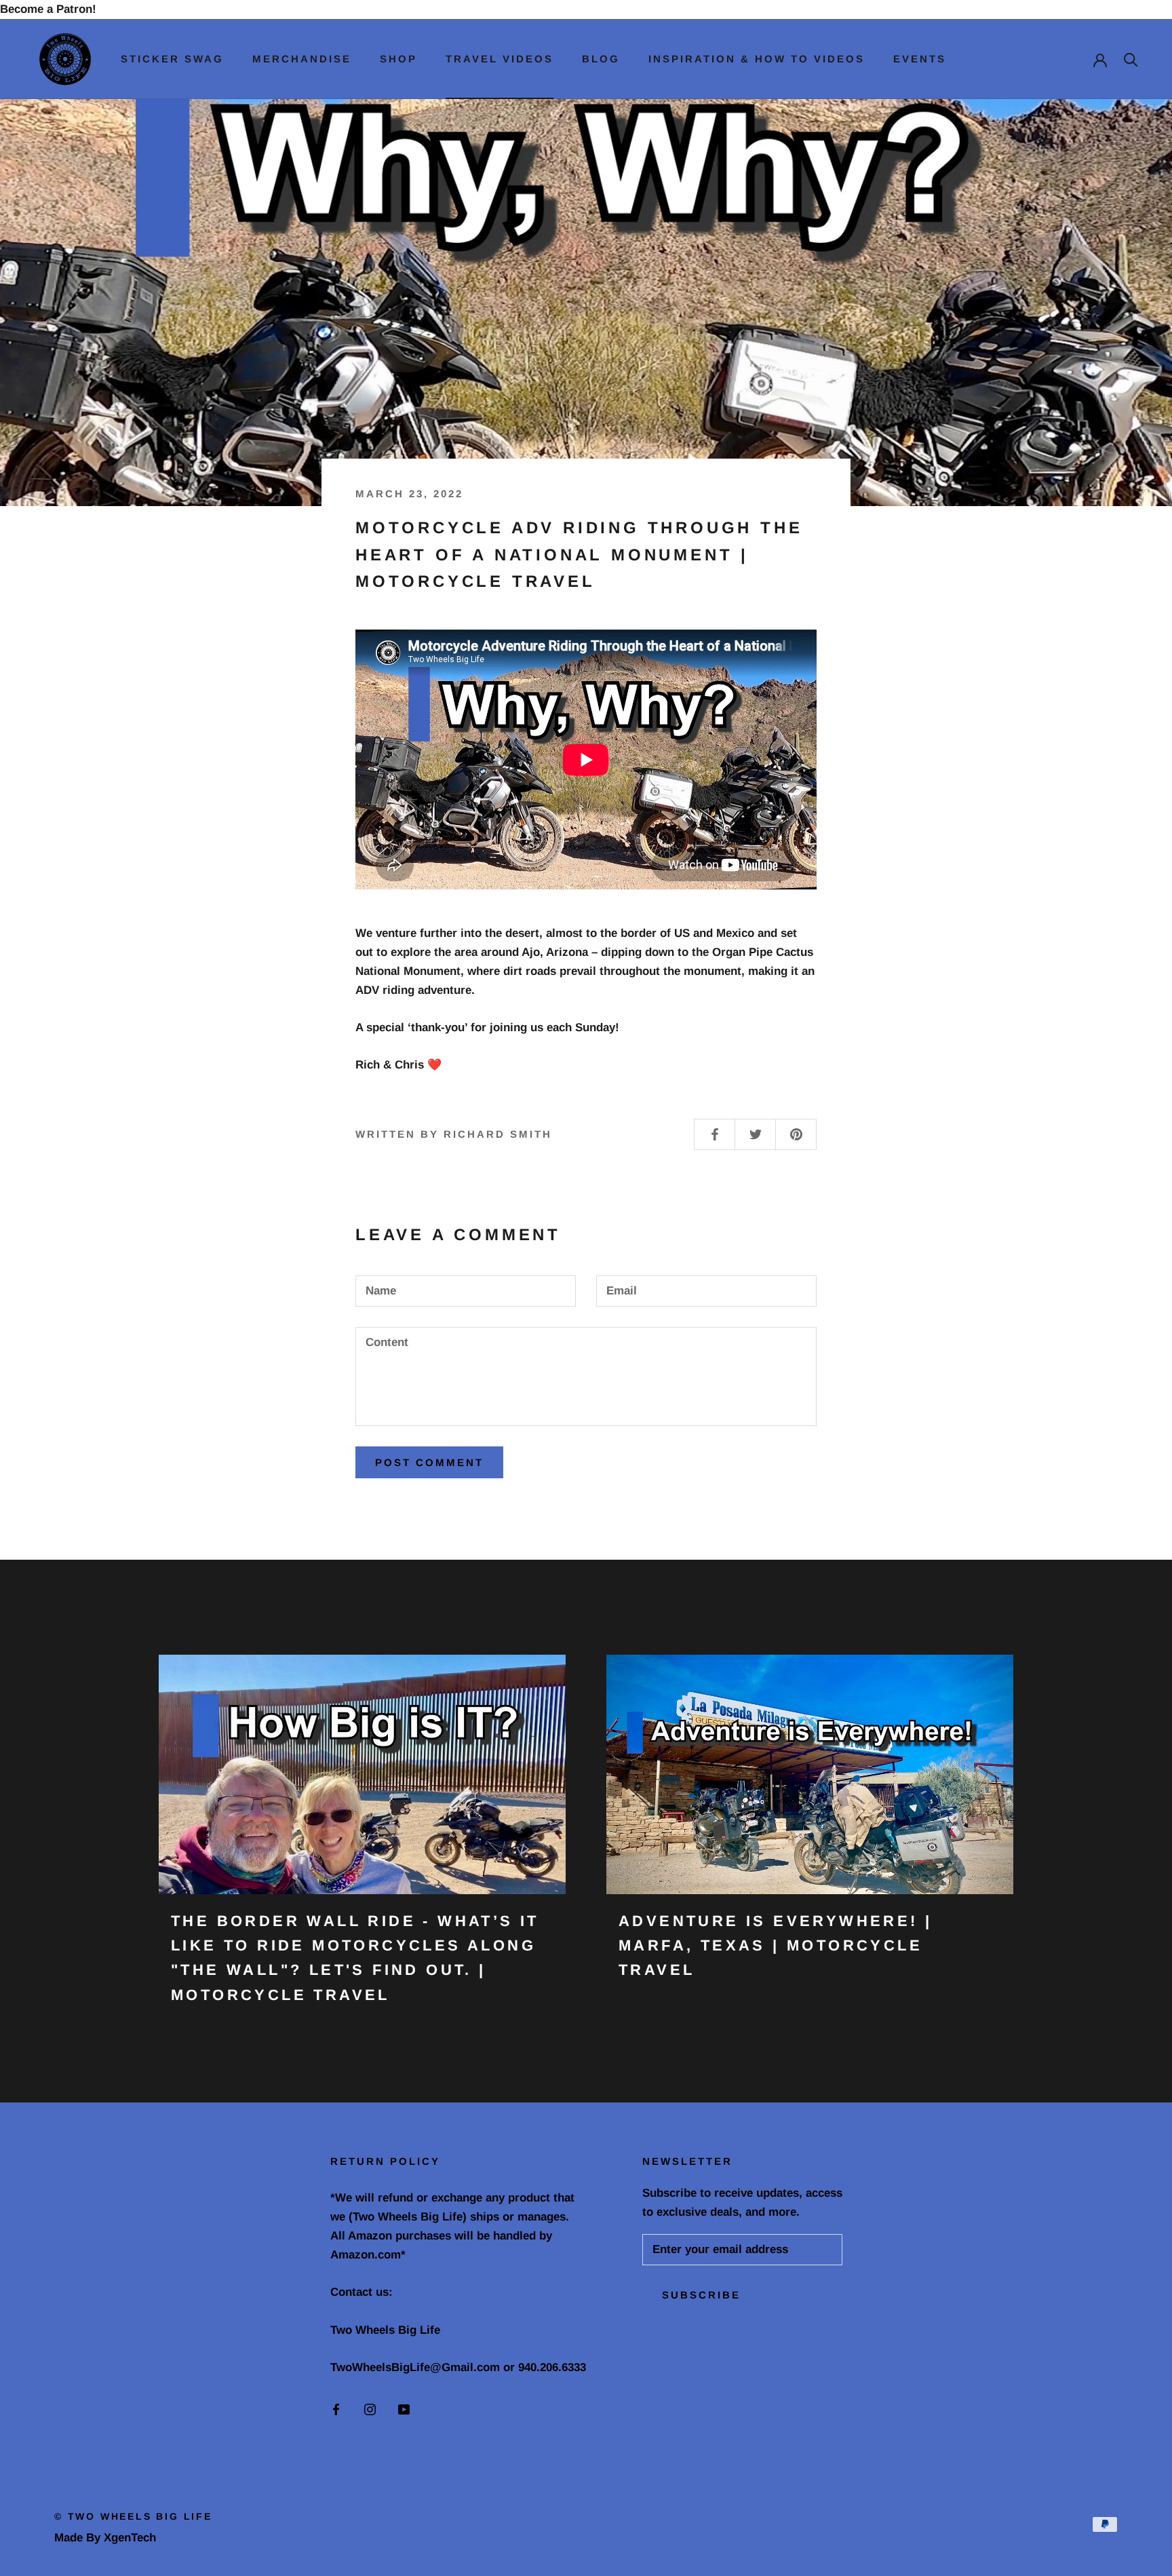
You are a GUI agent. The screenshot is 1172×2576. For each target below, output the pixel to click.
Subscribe (701, 2295)
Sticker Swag (172, 59)
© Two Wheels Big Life (133, 2516)
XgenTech (130, 2538)
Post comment (429, 1462)
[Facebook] (336, 2409)
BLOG (601, 59)
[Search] (1131, 59)
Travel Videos (500, 59)
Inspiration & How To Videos (757, 59)
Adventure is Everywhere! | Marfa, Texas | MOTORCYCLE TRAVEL (775, 1946)
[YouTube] (404, 2409)
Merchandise (302, 59)
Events (920, 59)
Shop (398, 59)
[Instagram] (370, 2409)
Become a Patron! (48, 9)
